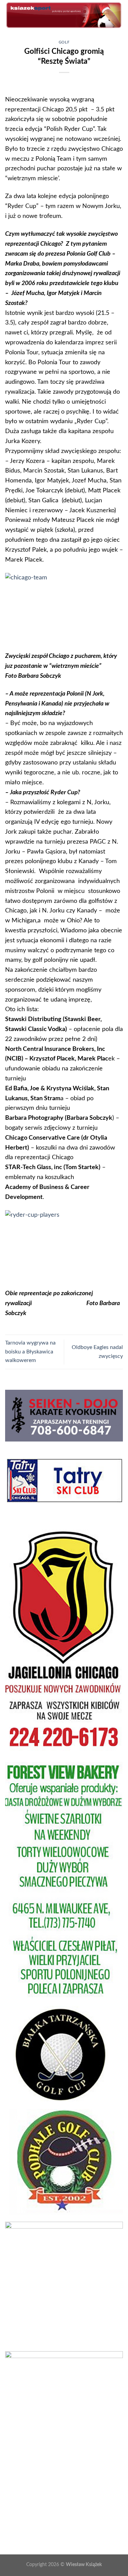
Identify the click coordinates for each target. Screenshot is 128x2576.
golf (64, 42)
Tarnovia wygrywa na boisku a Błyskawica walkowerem (30, 1352)
